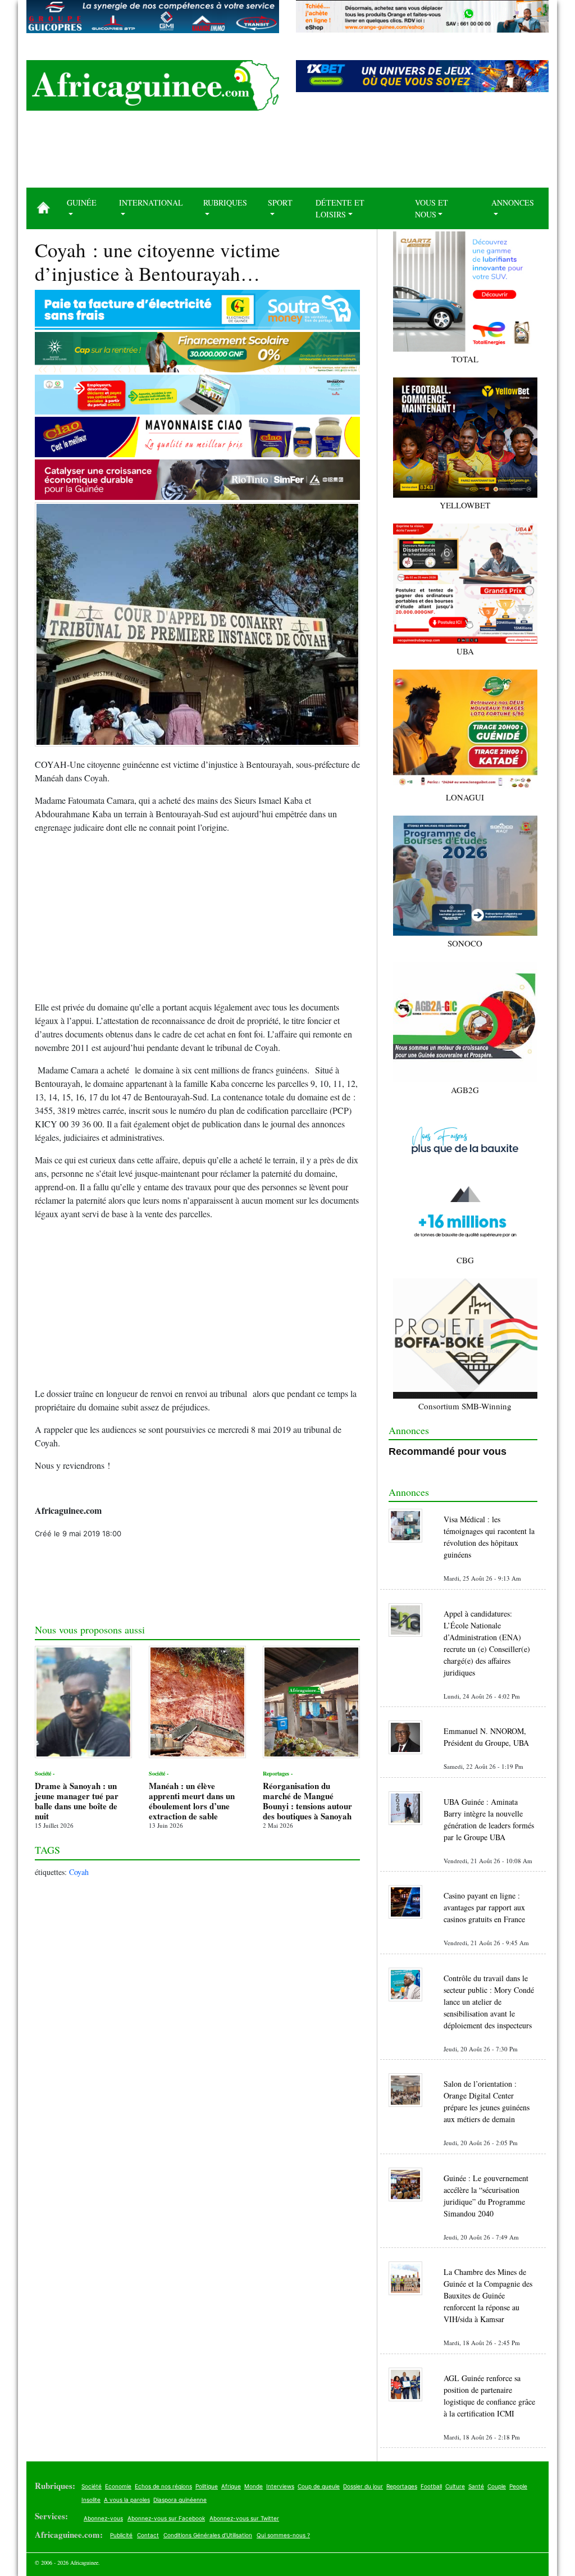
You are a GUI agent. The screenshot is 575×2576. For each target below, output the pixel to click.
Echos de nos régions (163, 2486)
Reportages (402, 2486)
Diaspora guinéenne (180, 2500)
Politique (207, 2486)
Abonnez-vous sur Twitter (244, 2518)
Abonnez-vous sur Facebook (166, 2518)
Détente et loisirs (340, 208)
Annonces (513, 202)
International (151, 202)
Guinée (82, 202)
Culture (455, 2486)
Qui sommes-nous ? (283, 2535)
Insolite (91, 2500)
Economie (118, 2486)
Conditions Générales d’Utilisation (208, 2535)
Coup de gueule (319, 2486)
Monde (254, 2486)
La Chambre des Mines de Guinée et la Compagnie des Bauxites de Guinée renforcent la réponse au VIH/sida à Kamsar (488, 2295)
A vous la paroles (127, 2500)
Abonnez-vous (103, 2518)
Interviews (280, 2486)
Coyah (79, 1872)
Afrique (231, 2486)
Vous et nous (432, 208)
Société (92, 2486)
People (518, 2486)
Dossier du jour (363, 2486)
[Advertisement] (287, 153)
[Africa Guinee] (153, 85)
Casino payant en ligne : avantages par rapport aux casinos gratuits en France (484, 1907)
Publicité (121, 2535)
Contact (148, 2535)
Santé (476, 2486)
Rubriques (225, 202)
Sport (280, 202)
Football (431, 2486)
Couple (497, 2486)
